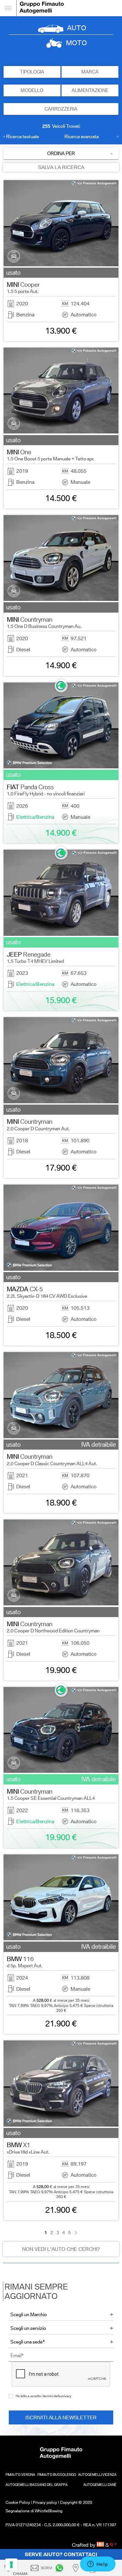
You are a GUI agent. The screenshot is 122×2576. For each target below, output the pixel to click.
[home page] (69, 8)
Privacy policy (45, 2502)
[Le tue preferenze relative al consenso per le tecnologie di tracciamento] (11, 2565)
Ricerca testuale (23, 137)
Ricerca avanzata (81, 137)
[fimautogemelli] (61, 2568)
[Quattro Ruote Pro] (113, 2545)
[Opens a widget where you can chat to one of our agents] (98, 2565)
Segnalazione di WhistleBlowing (34, 2511)
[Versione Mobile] (8, 8)
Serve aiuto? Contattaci (61, 2554)
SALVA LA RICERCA (61, 167)
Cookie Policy (18, 2502)
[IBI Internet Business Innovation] (101, 2545)
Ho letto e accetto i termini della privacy (43, 2396)
